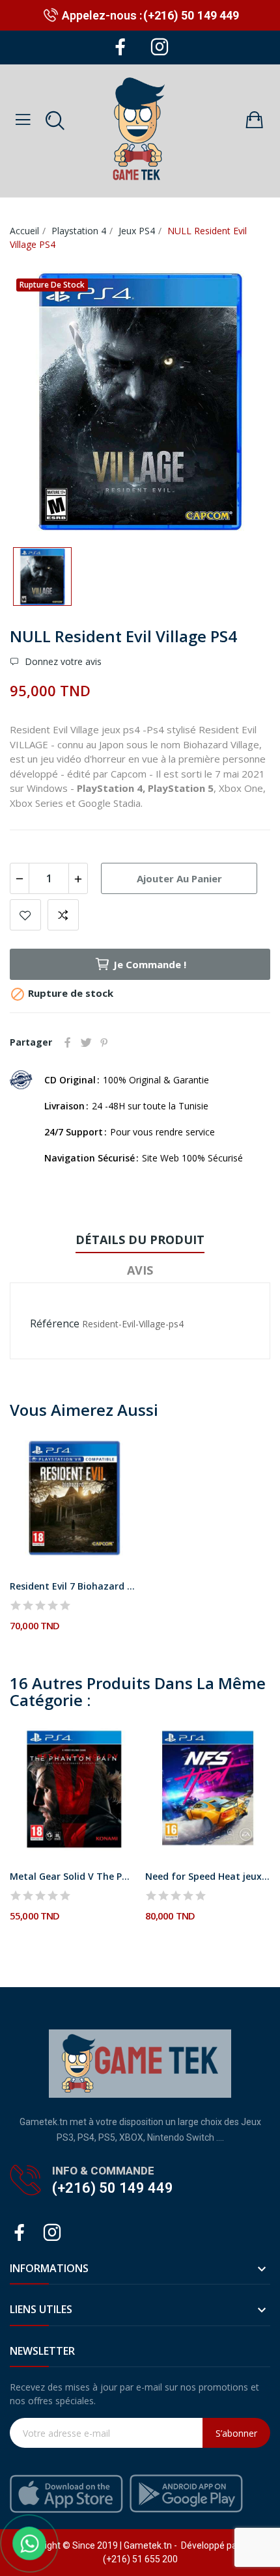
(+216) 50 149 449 (191, 15)
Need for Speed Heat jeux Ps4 (208, 1876)
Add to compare (63, 915)
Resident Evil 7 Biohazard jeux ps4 (73, 1586)
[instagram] (160, 47)
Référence (55, 1323)
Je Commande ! (150, 964)
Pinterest (104, 1042)
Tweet (86, 1042)
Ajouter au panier (179, 878)
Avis (140, 1270)
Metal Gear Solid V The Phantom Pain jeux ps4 (73, 1876)
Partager (68, 1042)
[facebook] (120, 47)
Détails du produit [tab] (140, 1240)
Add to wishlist (25, 915)
